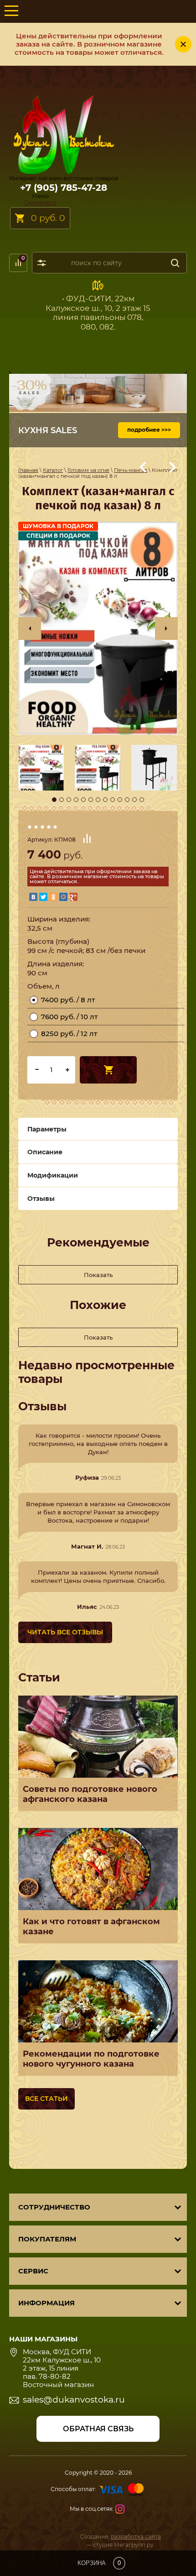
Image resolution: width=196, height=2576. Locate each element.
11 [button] (127, 800)
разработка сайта (136, 2537)
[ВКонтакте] (33, 897)
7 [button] (98, 800)
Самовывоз (40, 202)
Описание (45, 1152)
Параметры (47, 1129)
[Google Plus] (73, 897)
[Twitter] (43, 897)
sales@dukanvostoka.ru (74, 2400)
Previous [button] (30, 628)
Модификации (53, 1175)
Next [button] (166, 628)
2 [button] (62, 800)
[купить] (108, 1070)
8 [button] (105, 800)
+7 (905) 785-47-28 (64, 188)
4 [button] (76, 800)
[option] (98, 628)
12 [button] (134, 800)
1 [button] (54, 800)
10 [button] (120, 800)
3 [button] (69, 800)
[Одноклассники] (53, 897)
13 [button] (142, 800)
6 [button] (91, 800)
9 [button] (113, 800)
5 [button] (83, 800)
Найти (175, 263)
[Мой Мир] (63, 897)
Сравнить (87, 838)
